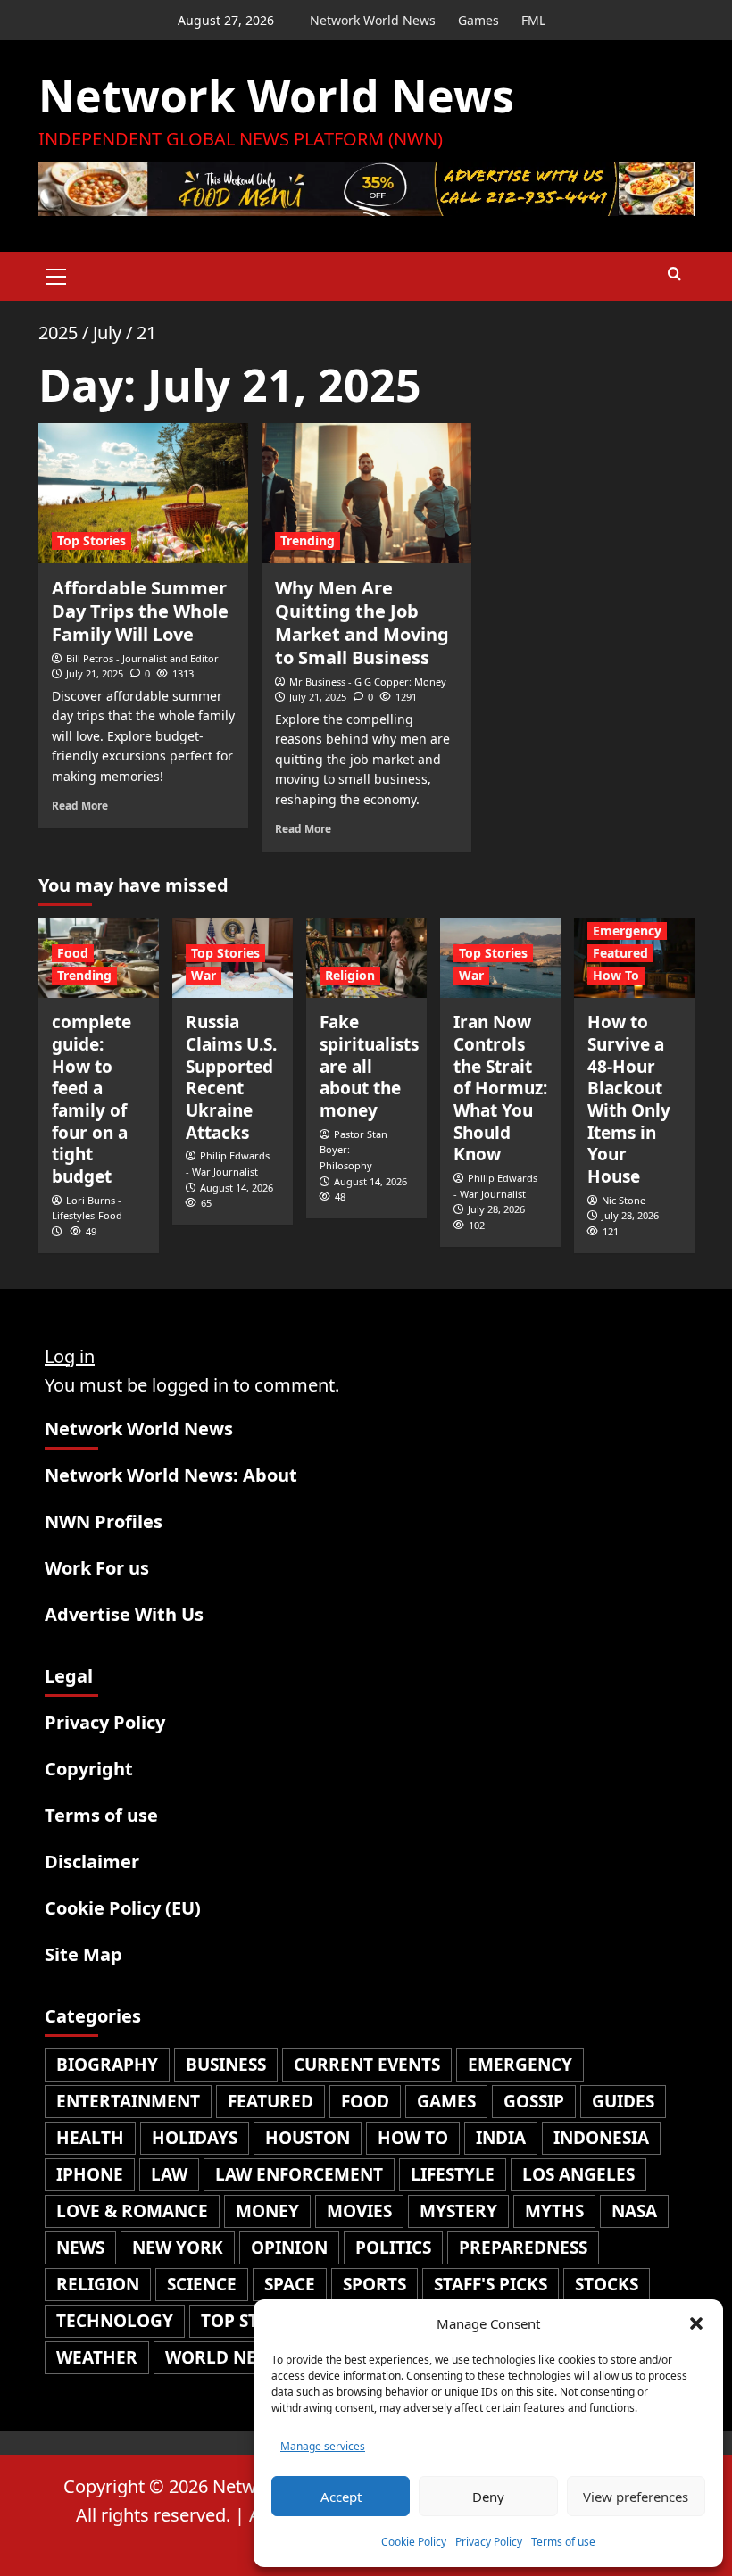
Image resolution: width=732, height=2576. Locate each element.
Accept (341, 2497)
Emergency (627, 931)
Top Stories (91, 540)
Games (478, 20)
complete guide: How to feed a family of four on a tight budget (91, 1099)
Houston (308, 2138)
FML (533, 20)
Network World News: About (171, 1475)
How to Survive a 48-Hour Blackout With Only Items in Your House (629, 1099)
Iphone (90, 2174)
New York (178, 2248)
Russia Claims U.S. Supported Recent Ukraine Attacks (231, 1077)
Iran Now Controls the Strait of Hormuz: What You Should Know (500, 1088)
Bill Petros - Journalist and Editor (142, 658)
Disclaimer (92, 1861)
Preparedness (523, 2248)
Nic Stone (624, 1200)
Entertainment (128, 2101)
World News (223, 2357)
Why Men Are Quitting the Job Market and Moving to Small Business (362, 623)
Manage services (323, 2446)
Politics (393, 2248)
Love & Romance (132, 2211)
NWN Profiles (104, 1521)
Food (73, 953)
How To (616, 975)
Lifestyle (453, 2174)
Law (169, 2174)
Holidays (195, 2138)
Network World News (373, 20)
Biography (107, 2065)
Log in (70, 1356)
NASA (634, 2211)
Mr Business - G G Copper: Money (368, 681)
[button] (696, 2323)
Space (290, 2284)
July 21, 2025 (95, 673)
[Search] (674, 274)
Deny (488, 2497)
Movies (359, 2211)
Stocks (607, 2284)
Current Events (367, 2065)
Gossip (534, 2101)
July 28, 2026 (496, 1209)
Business (226, 2065)
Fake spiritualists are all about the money (369, 1066)
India (501, 2138)
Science (202, 2284)
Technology (115, 2321)
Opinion (289, 2248)
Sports (374, 2284)
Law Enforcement (299, 2174)
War (204, 975)
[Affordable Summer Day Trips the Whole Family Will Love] (143, 493)
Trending (308, 540)
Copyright (89, 1769)
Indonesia (601, 2138)
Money (267, 2211)
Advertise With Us (124, 1614)
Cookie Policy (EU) (123, 1908)
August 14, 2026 (237, 1188)
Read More (80, 805)
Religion (350, 975)
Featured (620, 953)
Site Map (83, 1954)
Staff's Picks (491, 2284)
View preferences (636, 2497)
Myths (554, 2211)
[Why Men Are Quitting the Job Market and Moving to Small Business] (366, 493)
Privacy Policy (489, 2542)
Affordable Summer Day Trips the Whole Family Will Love (140, 611)
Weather (97, 2357)
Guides (623, 2101)
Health (90, 2138)
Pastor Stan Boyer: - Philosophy (354, 1150)
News (80, 2248)
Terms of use (563, 2542)
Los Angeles (578, 2174)
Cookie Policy (414, 2542)
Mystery (458, 2211)
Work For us (97, 1568)
